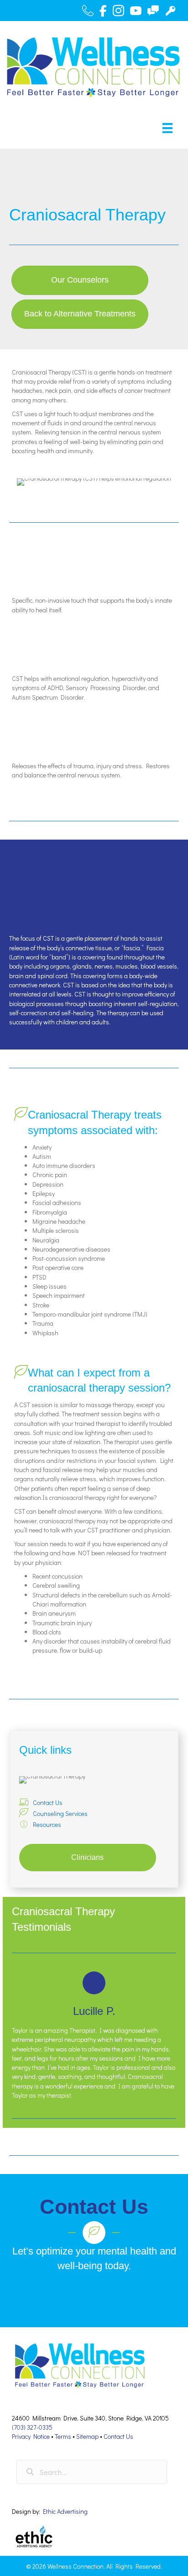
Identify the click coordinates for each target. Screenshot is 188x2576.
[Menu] (167, 128)
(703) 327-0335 (32, 2427)
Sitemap (87, 2436)
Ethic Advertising (65, 2511)
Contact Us (48, 1802)
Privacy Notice (31, 2436)
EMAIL (133, 2295)
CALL (52, 2295)
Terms (63, 2436)
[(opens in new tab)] (35, 2537)
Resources (47, 1824)
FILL (91, 2295)
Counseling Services (60, 1813)
